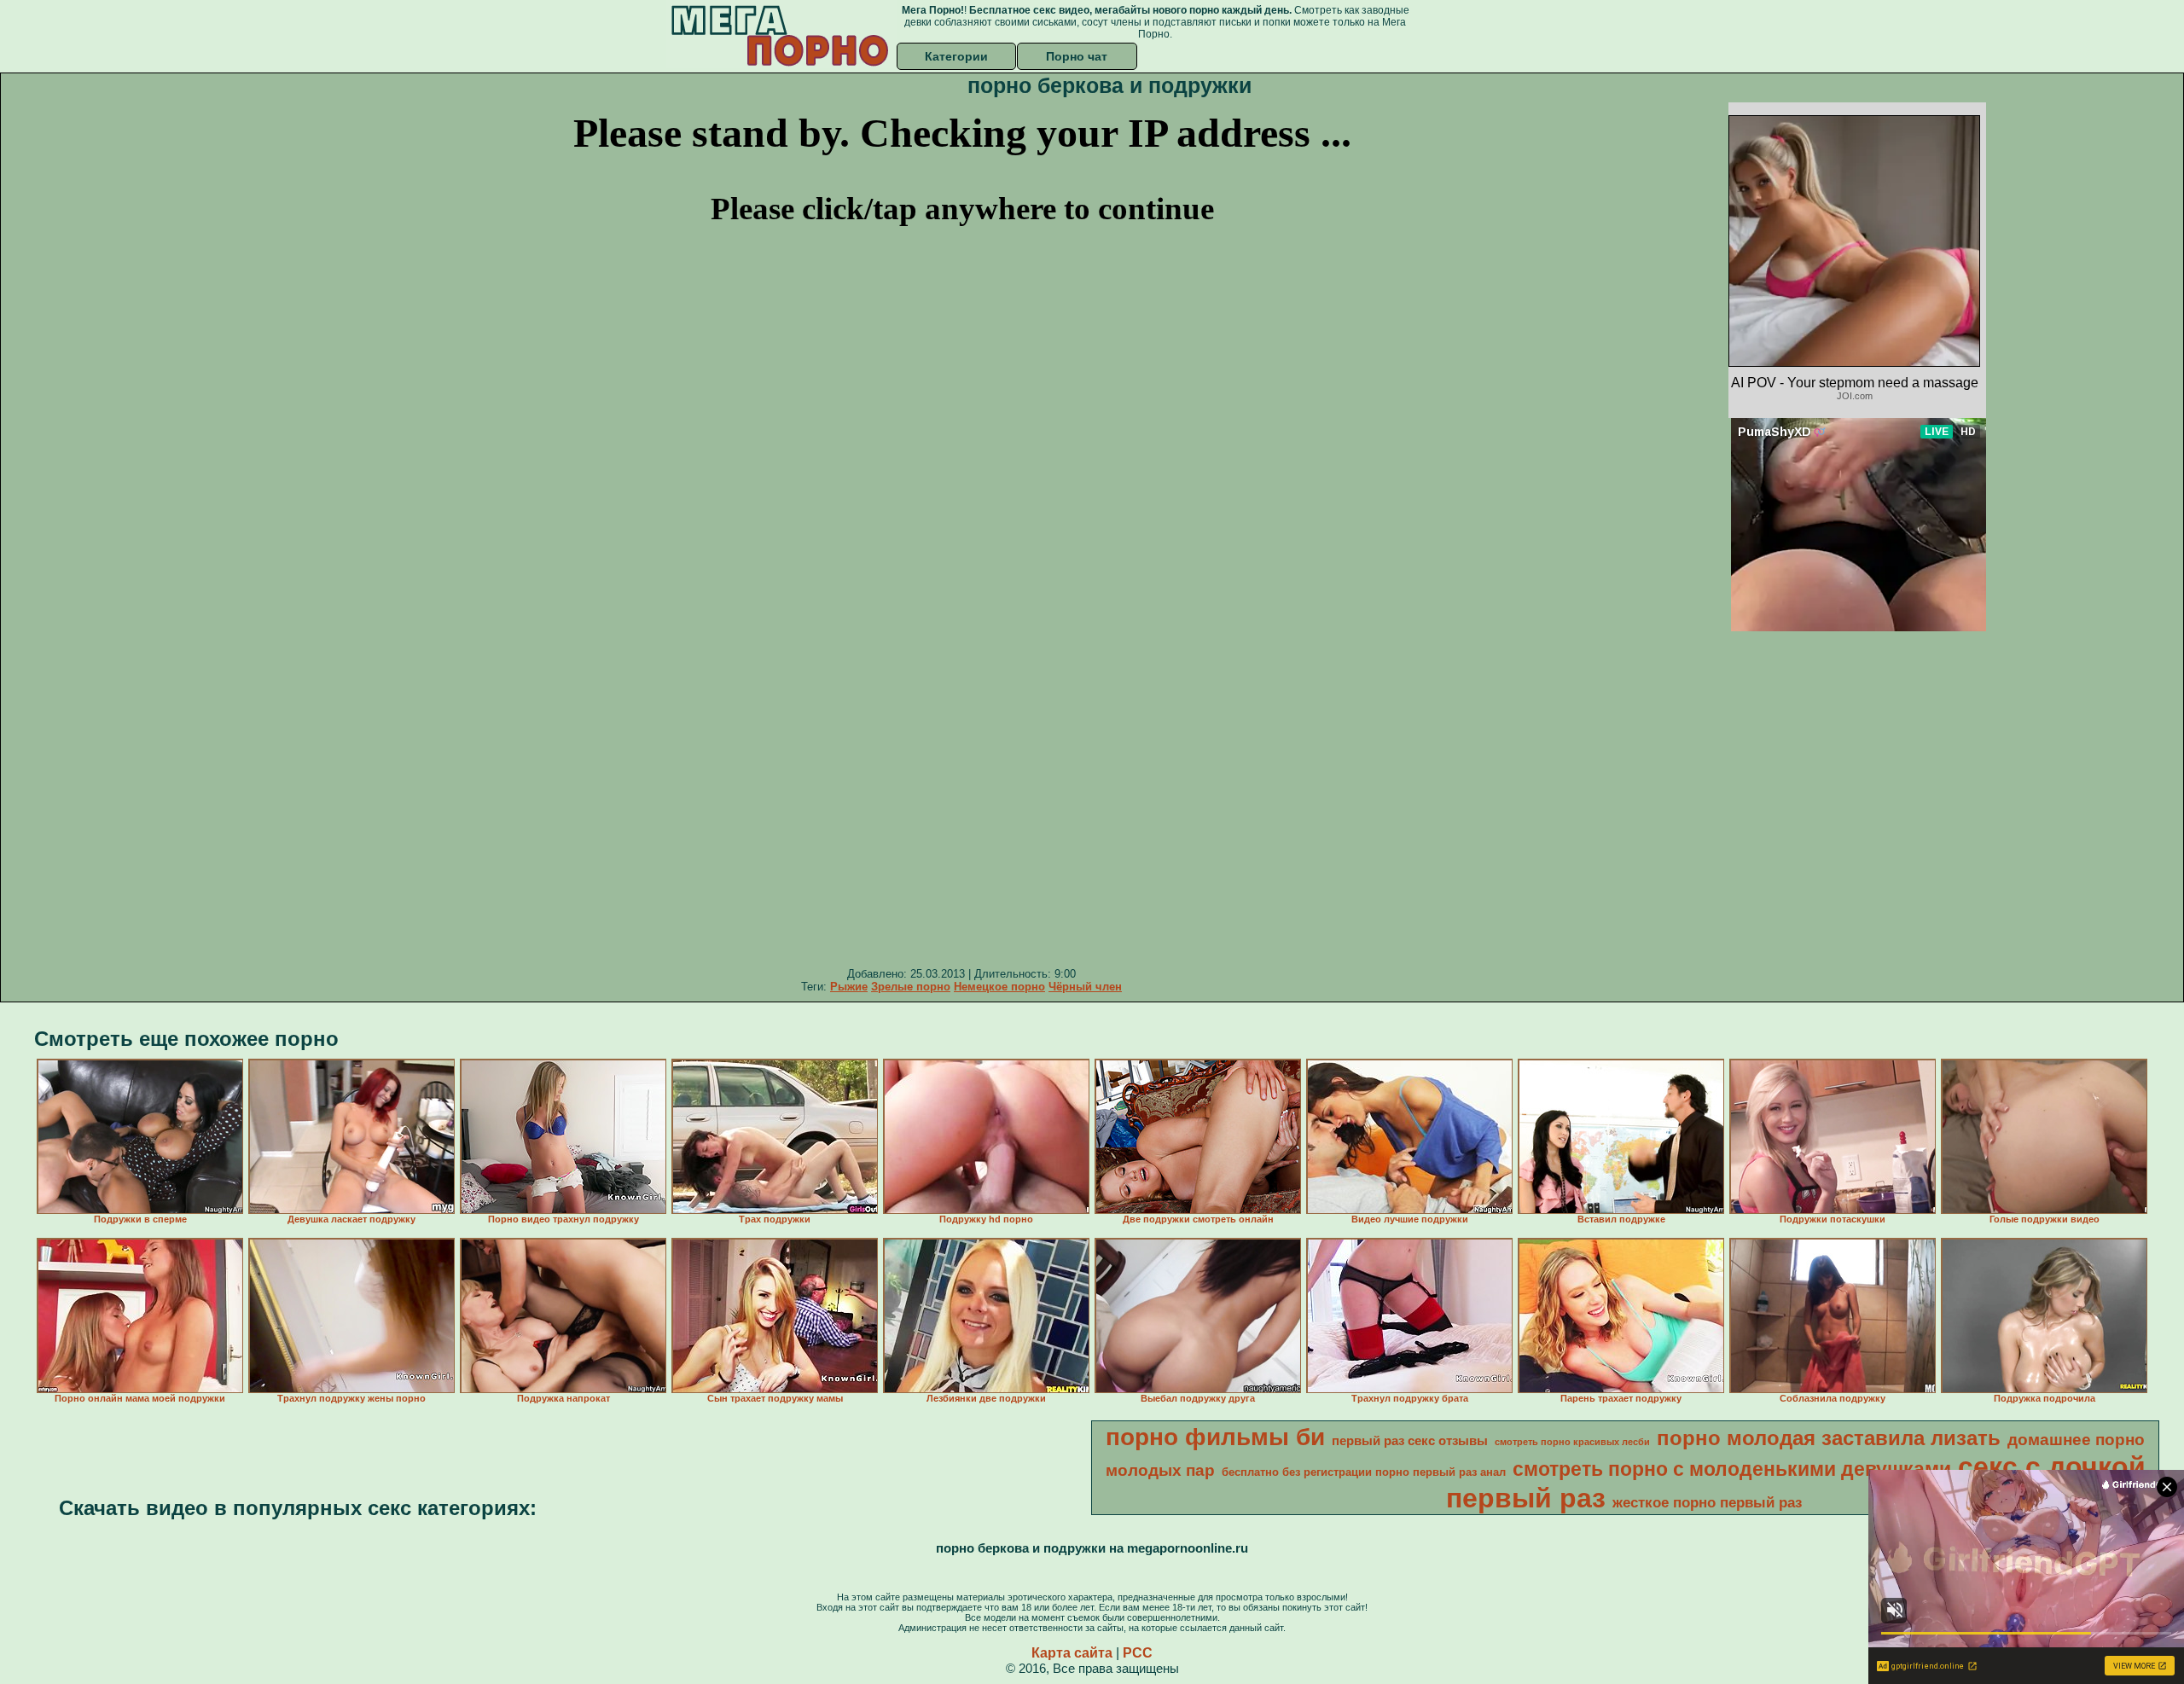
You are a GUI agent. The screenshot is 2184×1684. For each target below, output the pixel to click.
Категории (956, 56)
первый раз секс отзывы (1410, 1441)
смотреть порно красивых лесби (1572, 1442)
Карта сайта (1072, 1653)
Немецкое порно (999, 987)
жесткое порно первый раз (1707, 1502)
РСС (1138, 1653)
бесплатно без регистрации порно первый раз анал (1364, 1472)
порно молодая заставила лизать (1829, 1438)
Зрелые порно (911, 987)
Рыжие (849, 987)
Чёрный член (1085, 987)
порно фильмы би (1215, 1437)
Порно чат (1077, 56)
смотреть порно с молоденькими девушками (1732, 1469)
